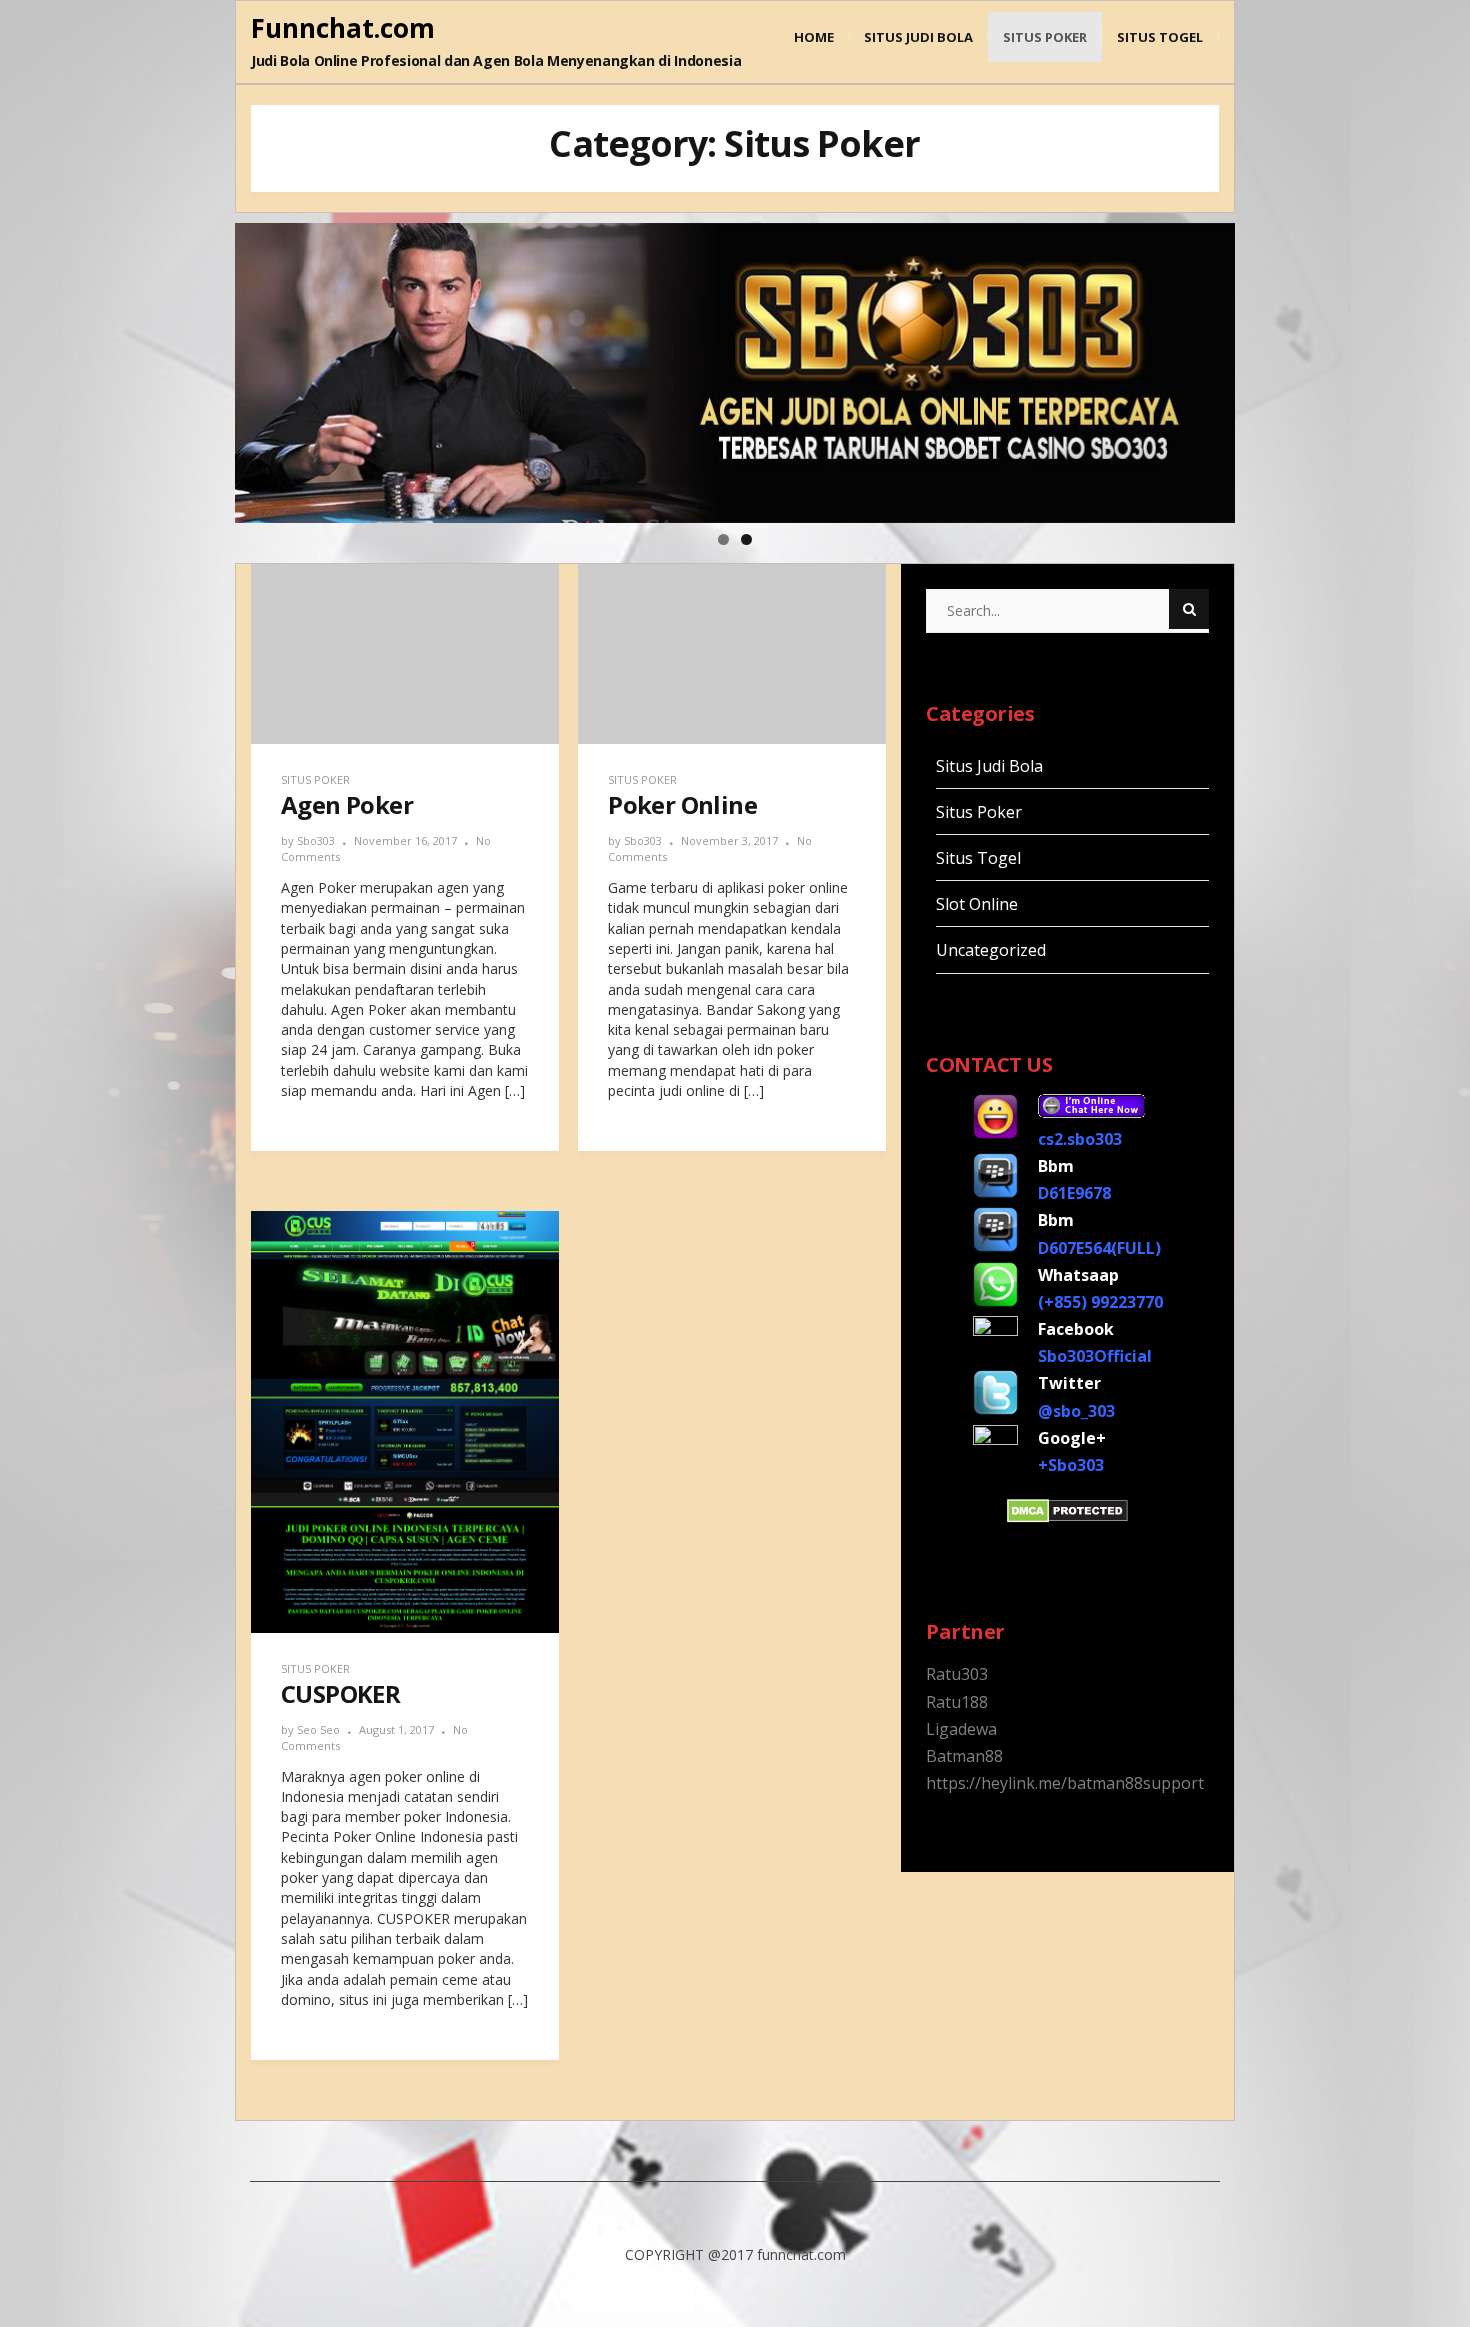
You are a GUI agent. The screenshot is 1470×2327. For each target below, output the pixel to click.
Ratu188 (957, 1702)
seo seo (318, 1729)
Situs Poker (1045, 37)
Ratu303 (957, 1674)
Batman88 (964, 1756)
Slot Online (977, 904)
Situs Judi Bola (918, 37)
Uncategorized (991, 950)
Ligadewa (961, 1729)
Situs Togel (1160, 37)
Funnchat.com (343, 28)
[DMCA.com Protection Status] (1067, 1517)
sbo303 (316, 840)
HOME (814, 37)
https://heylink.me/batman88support (1065, 1783)
